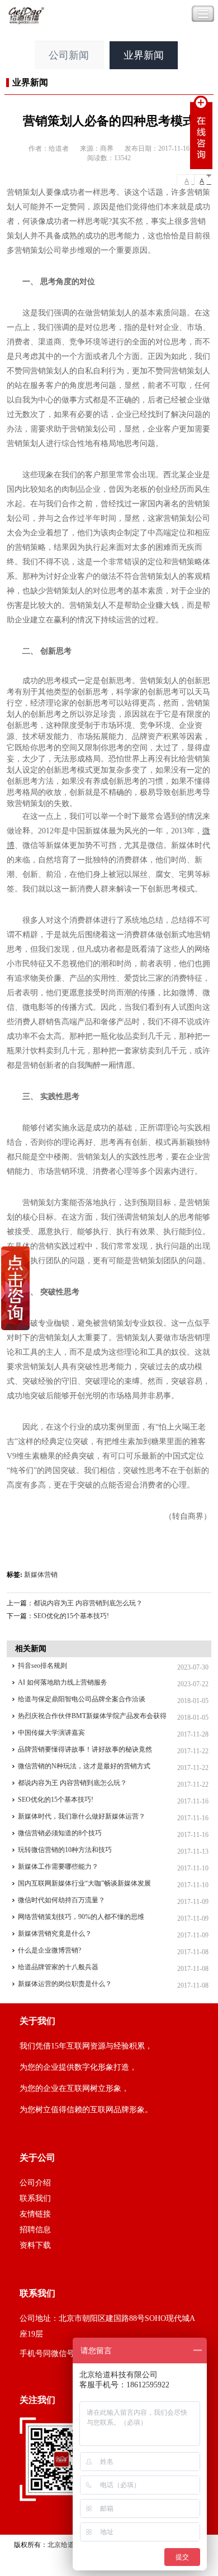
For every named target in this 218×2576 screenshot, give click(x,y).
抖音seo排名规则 (42, 1666)
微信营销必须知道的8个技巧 (60, 1833)
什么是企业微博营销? (49, 1950)
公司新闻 (69, 55)
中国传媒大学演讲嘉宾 (51, 1733)
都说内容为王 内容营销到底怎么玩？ (88, 1603)
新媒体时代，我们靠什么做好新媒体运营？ (82, 1816)
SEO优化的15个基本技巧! (71, 1616)
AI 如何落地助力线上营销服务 (63, 1682)
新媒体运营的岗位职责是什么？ (65, 1984)
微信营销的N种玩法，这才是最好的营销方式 (84, 1766)
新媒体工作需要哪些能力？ (58, 1867)
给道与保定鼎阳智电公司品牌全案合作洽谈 (82, 1699)
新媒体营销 (41, 1575)
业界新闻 (144, 55)
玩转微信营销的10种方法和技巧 (65, 1850)
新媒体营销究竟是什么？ (55, 1934)
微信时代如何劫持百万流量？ (61, 1900)
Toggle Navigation (203, 14)
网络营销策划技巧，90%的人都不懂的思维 (81, 1917)
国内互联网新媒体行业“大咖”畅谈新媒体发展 (84, 1883)
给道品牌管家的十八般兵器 (58, 1967)
